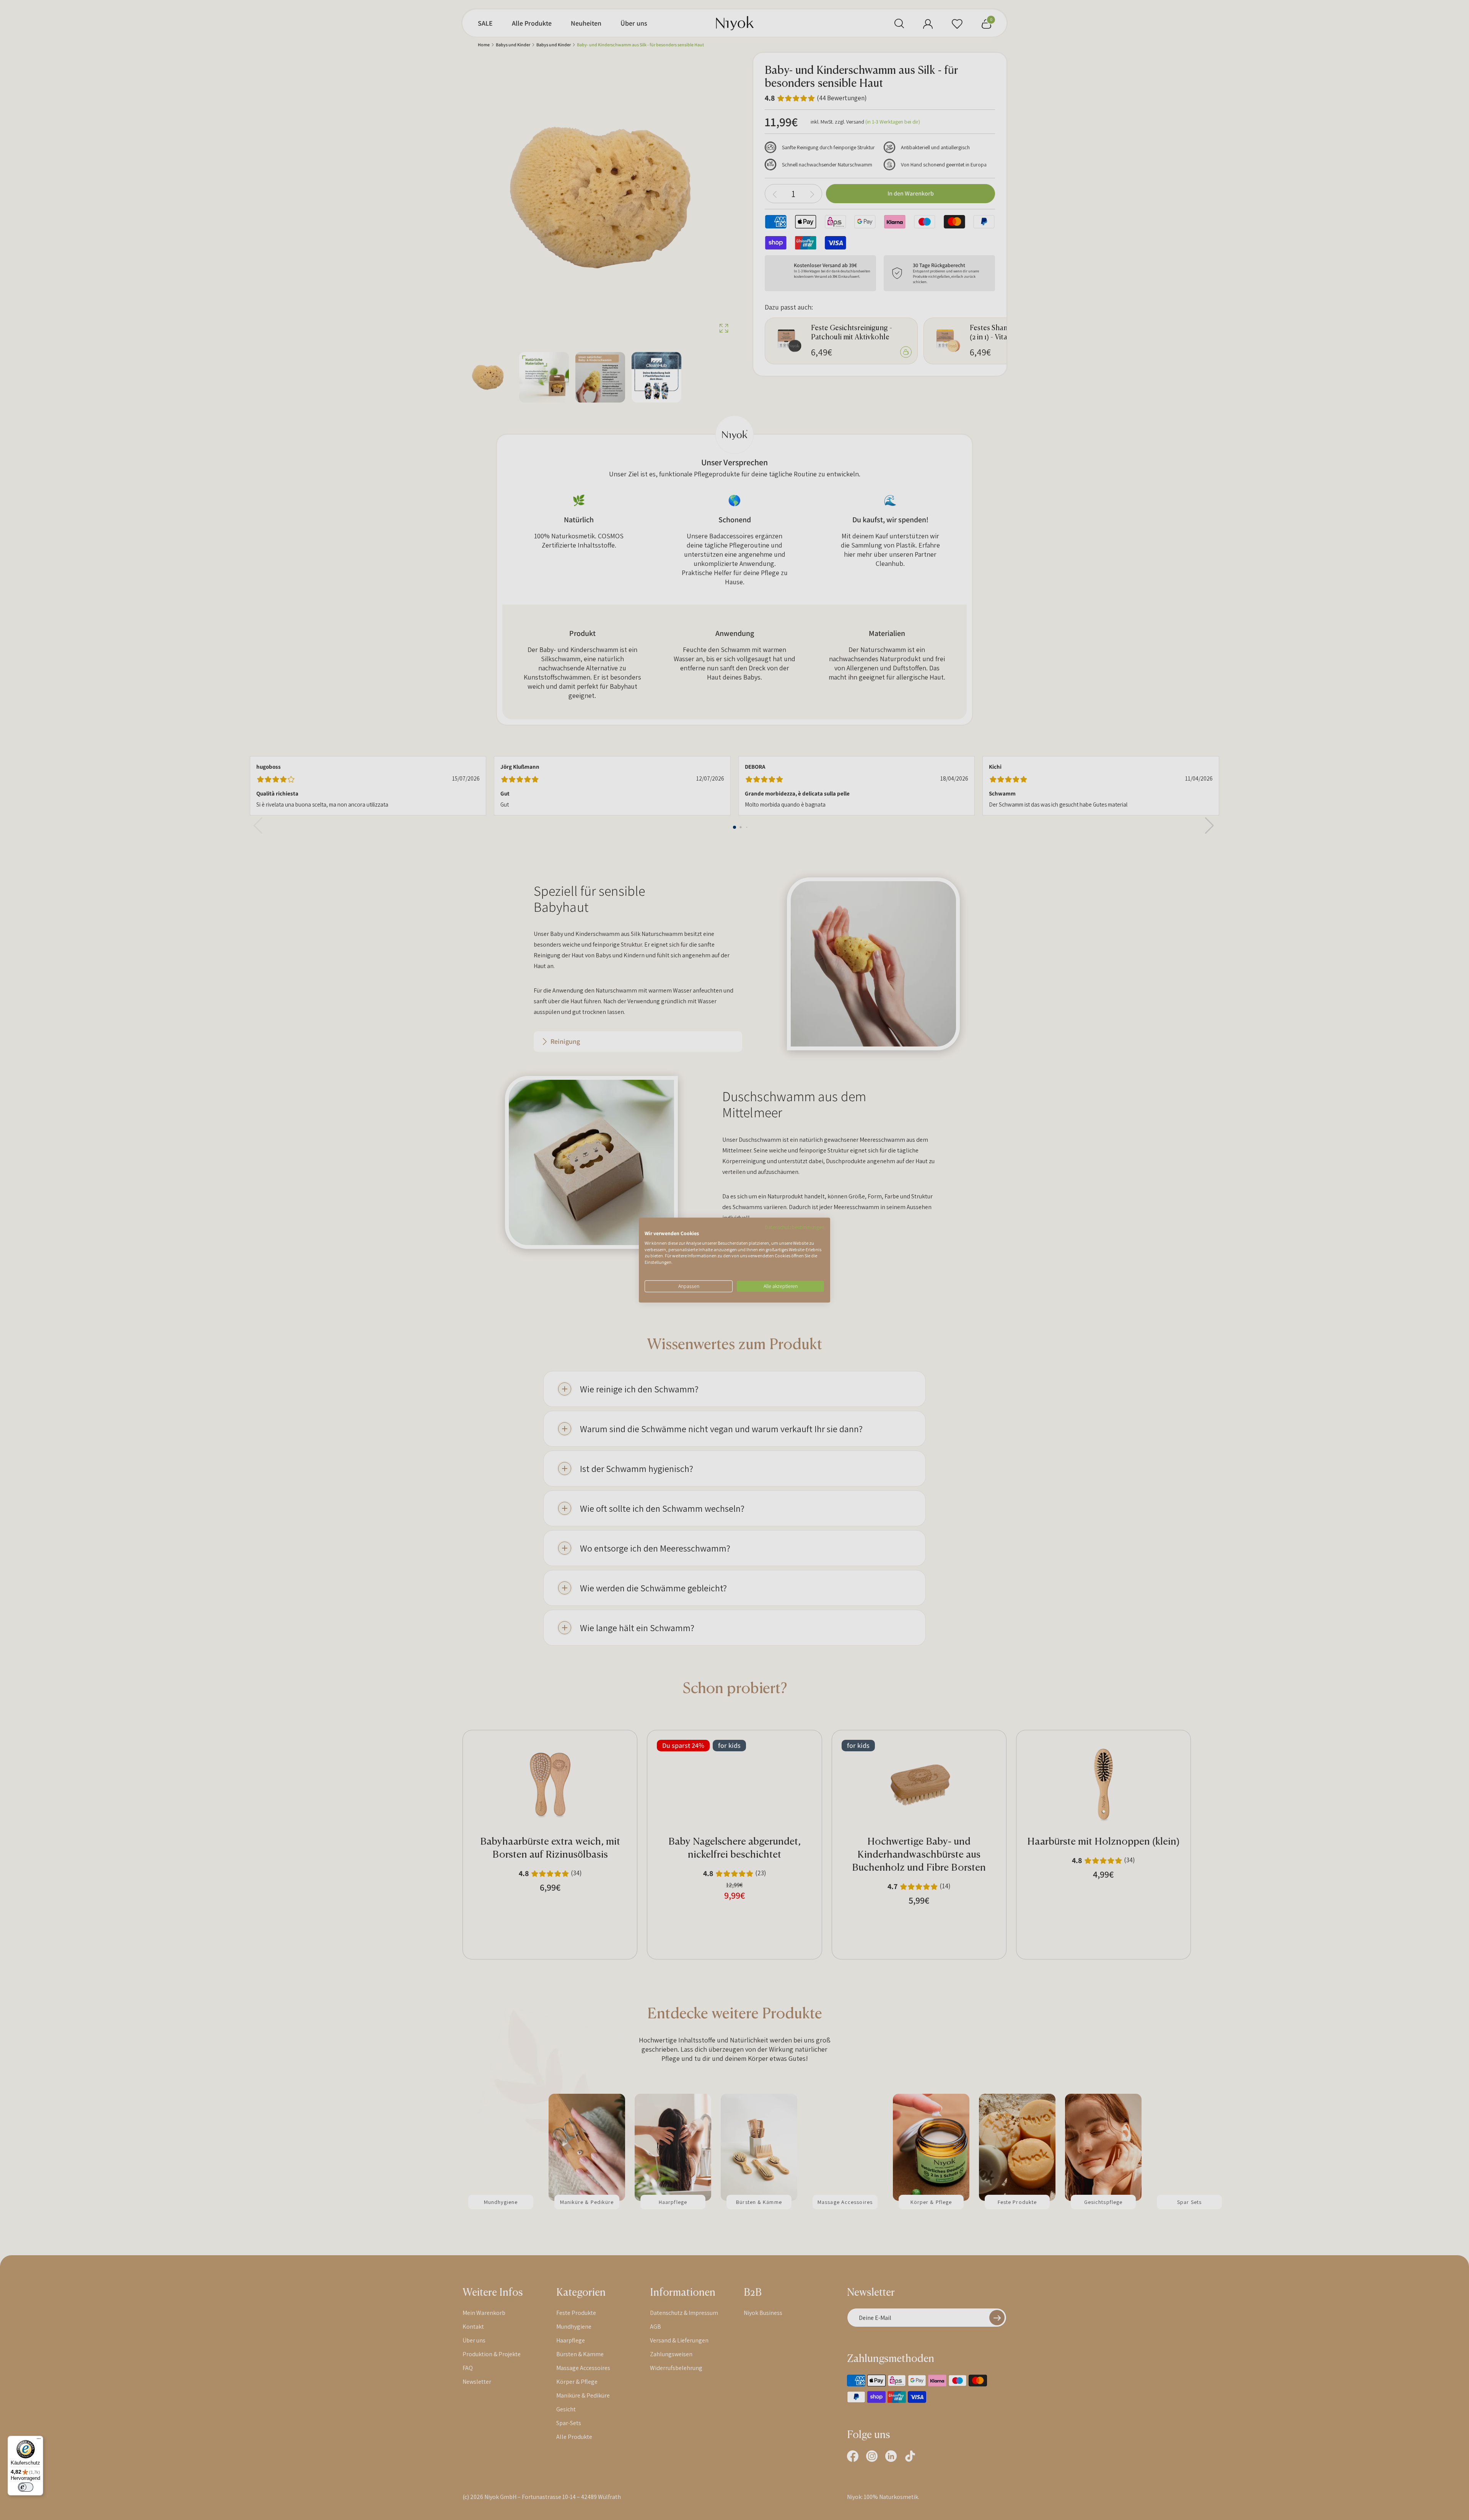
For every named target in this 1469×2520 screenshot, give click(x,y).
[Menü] (39, 2440)
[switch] (26, 2487)
